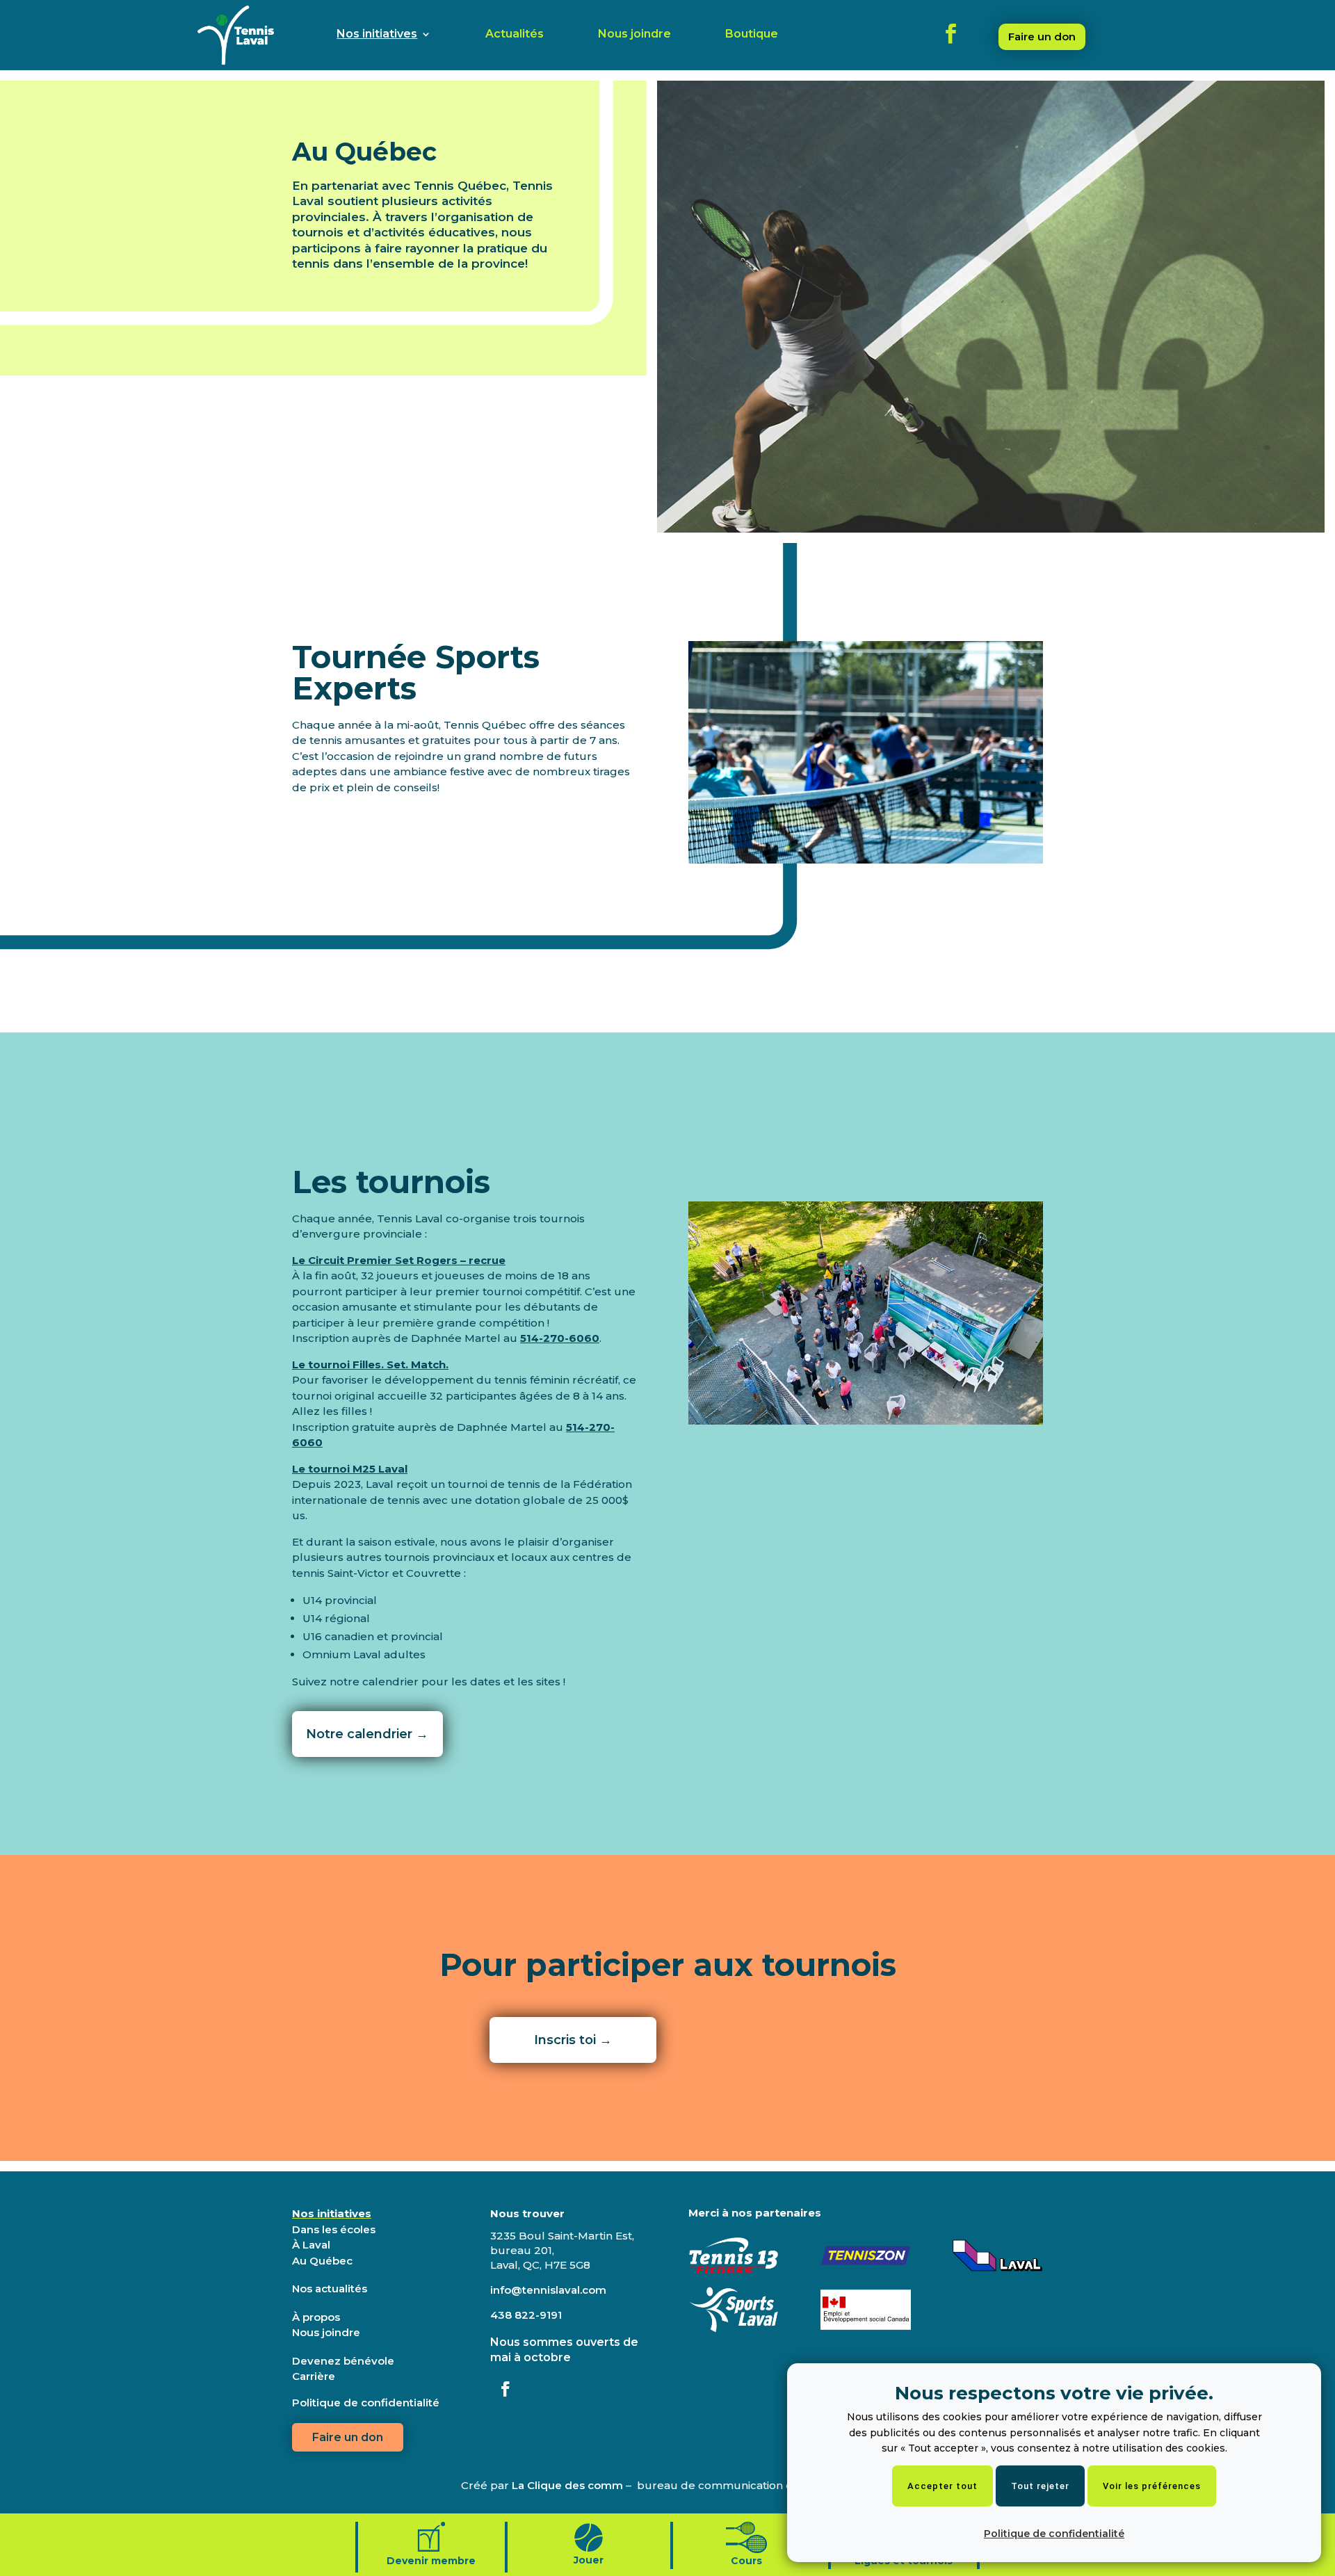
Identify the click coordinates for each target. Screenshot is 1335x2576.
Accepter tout (942, 2486)
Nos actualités (330, 2289)
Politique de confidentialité (1054, 2534)
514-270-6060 (560, 1338)
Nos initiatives (377, 35)
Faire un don (1042, 37)
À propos (316, 2317)
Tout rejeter (1040, 2486)
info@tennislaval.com (548, 2290)
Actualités (515, 35)
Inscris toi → (573, 2040)
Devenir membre (431, 2561)
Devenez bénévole (343, 2361)
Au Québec (322, 2261)
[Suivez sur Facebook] (505, 2389)
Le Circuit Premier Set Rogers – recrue (399, 1260)
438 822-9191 (526, 2315)
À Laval (311, 2245)
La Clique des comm (567, 2485)
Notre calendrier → (367, 1734)
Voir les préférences (1152, 2486)
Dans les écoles (334, 2229)
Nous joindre (634, 35)
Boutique (752, 35)
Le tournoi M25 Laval (350, 1469)
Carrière (314, 2376)
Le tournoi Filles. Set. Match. (370, 1364)
